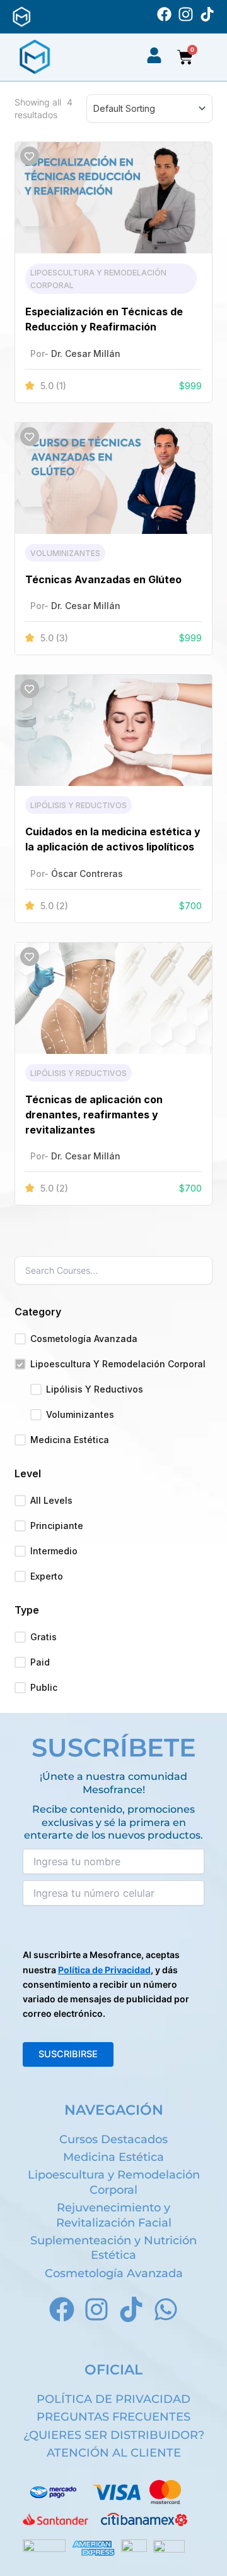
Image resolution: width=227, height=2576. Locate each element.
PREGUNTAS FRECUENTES (113, 2417)
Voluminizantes (65, 553)
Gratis (44, 1637)
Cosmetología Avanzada (84, 1339)
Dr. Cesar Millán (86, 354)
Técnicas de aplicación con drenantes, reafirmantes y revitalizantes (94, 1115)
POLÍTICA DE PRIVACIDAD (113, 2399)
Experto (47, 1576)
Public (44, 1687)
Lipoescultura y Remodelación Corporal (118, 1364)
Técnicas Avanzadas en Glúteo (103, 579)
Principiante (57, 1526)
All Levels (51, 1500)
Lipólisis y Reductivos (79, 805)
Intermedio (54, 1551)
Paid (40, 1662)
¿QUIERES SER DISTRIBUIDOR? (114, 2435)
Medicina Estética (70, 1440)
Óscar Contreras (87, 874)
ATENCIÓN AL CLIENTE (114, 2453)
